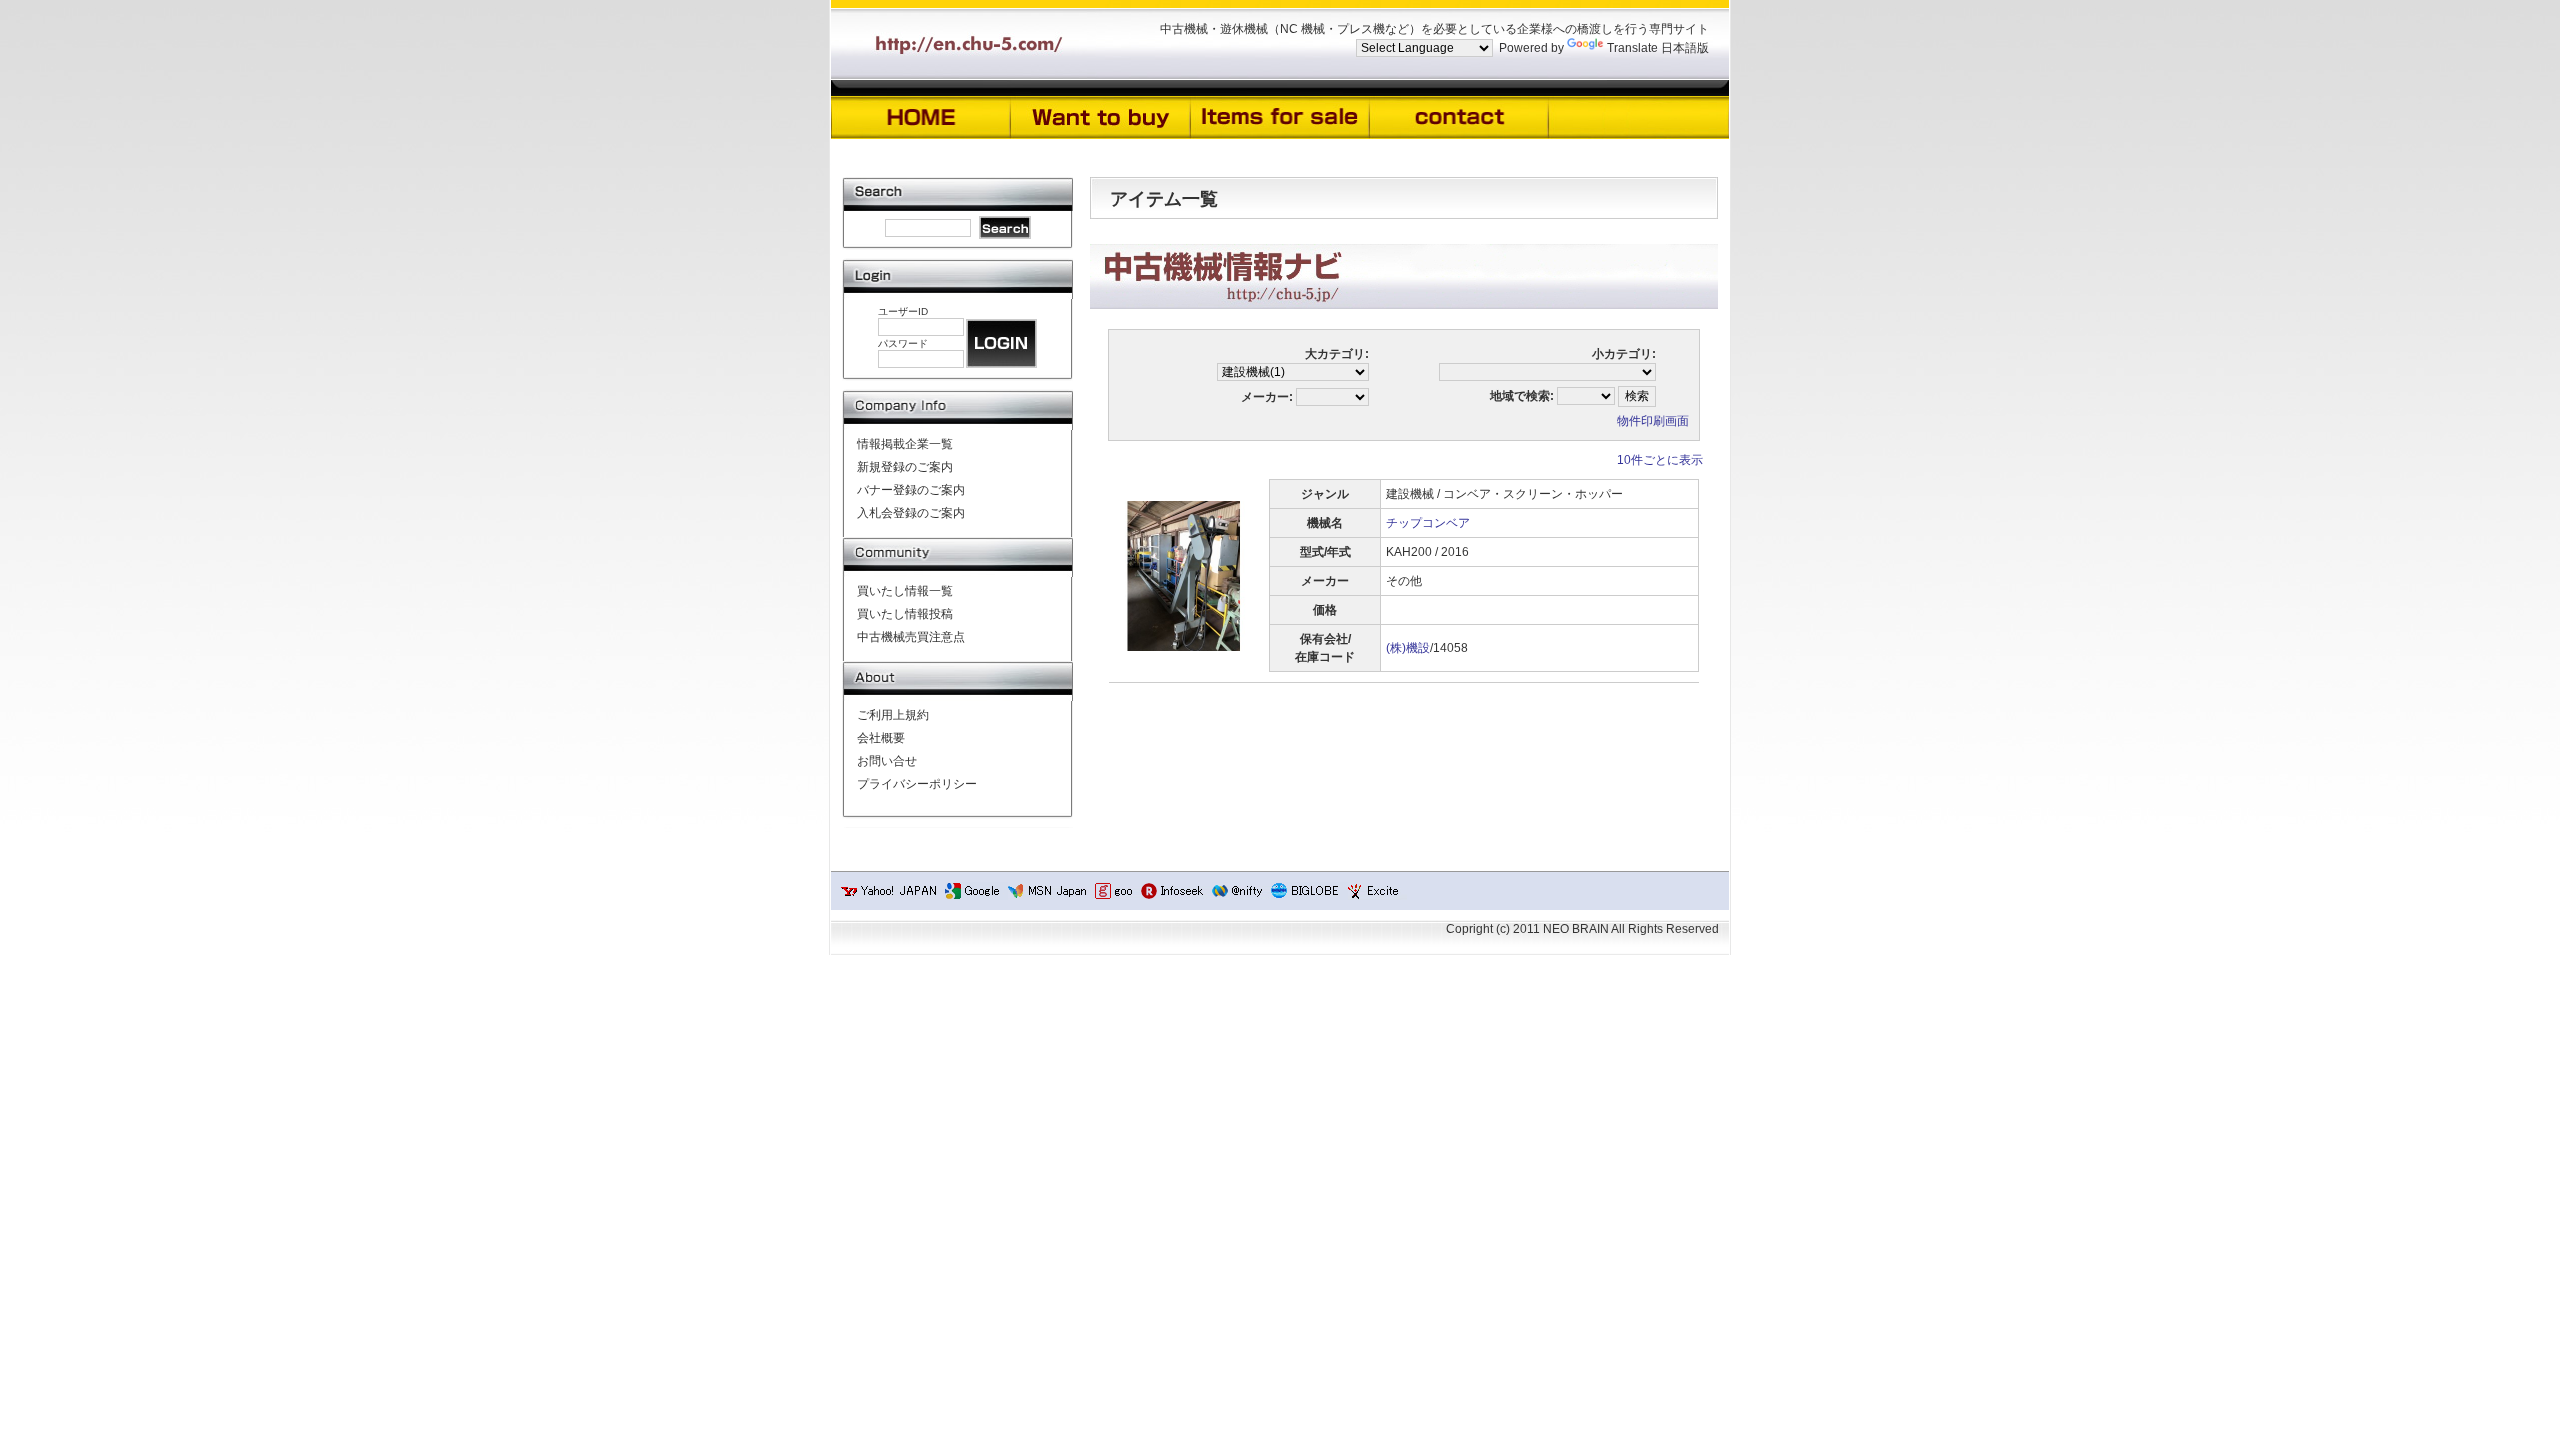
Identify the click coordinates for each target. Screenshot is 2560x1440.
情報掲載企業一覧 (905, 444)
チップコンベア (1428, 523)
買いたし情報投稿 (905, 614)
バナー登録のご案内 (911, 490)
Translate (1632, 48)
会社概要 (881, 738)
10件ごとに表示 (1660, 460)
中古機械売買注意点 (911, 637)
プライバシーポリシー (917, 784)
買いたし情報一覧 (905, 591)
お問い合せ (887, 761)
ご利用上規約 (893, 715)
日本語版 (1685, 48)
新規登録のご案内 (905, 467)
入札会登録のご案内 (911, 513)
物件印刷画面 (1653, 421)
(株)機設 (1408, 648)
